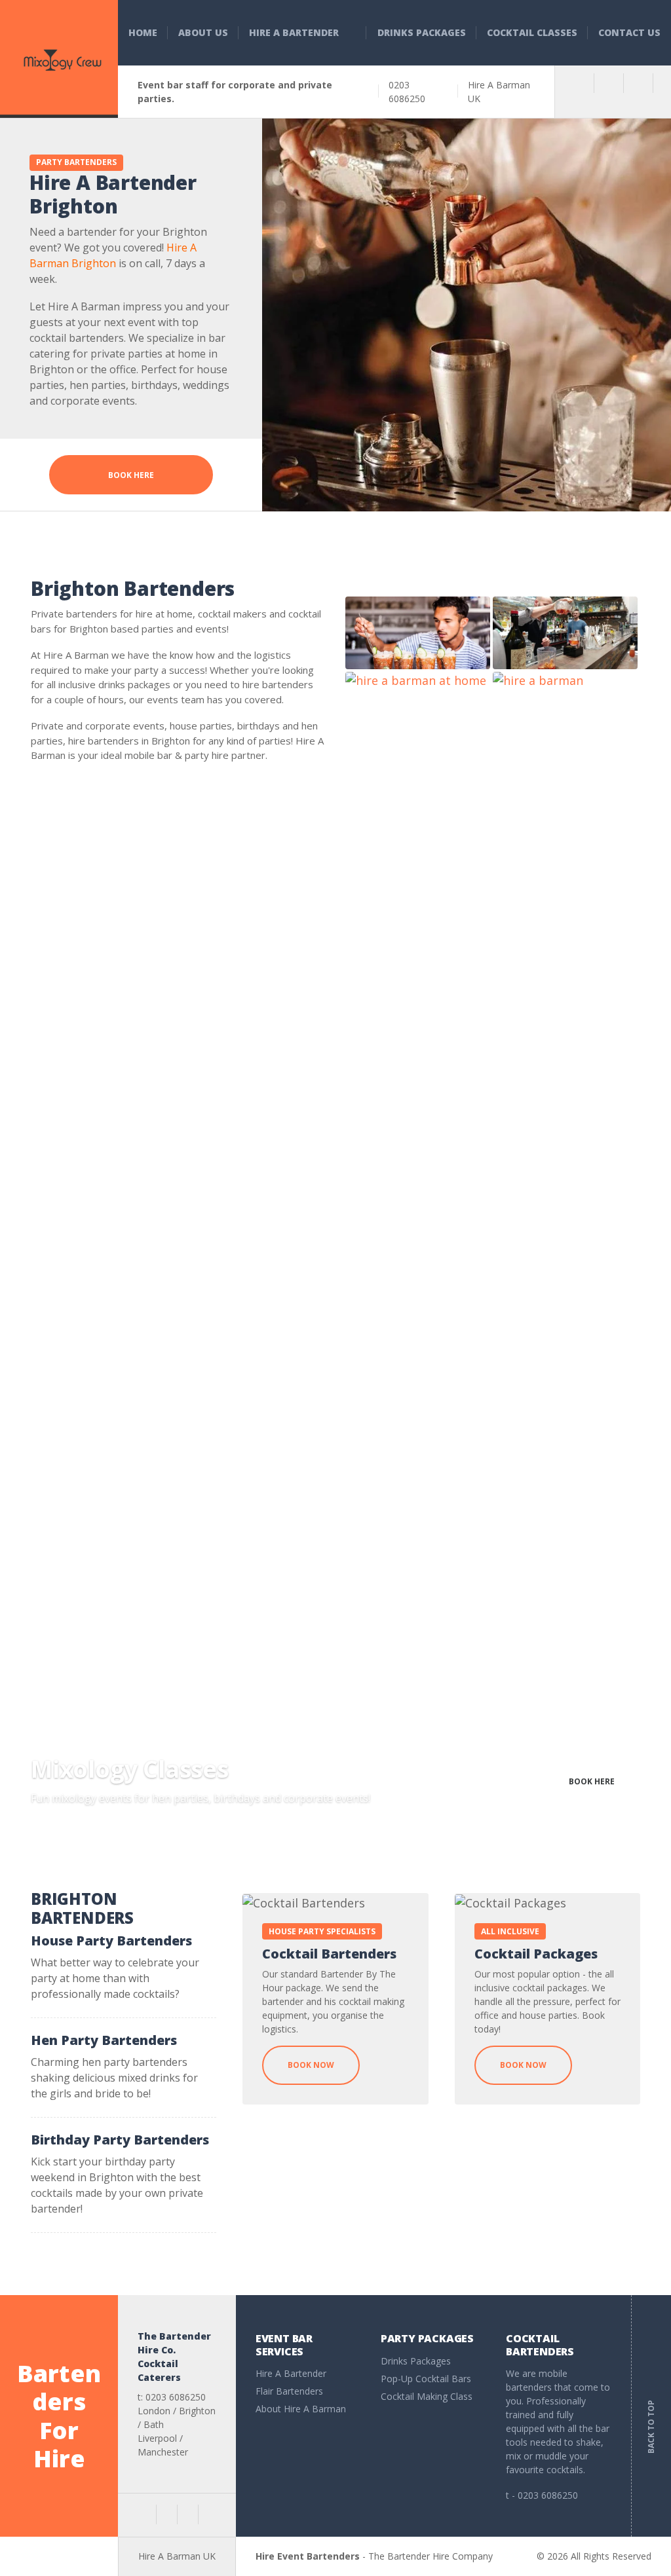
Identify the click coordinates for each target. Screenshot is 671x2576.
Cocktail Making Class (427, 2396)
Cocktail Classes (532, 32)
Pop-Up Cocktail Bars (426, 2379)
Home (143, 32)
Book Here (131, 475)
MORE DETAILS (475, 1781)
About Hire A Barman (301, 2409)
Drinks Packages (422, 32)
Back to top (651, 2418)
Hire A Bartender (294, 32)
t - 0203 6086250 (542, 2495)
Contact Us (629, 32)
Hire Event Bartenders (308, 2556)
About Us (203, 32)
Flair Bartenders (289, 2391)
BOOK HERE (592, 1781)
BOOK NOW (311, 2065)
